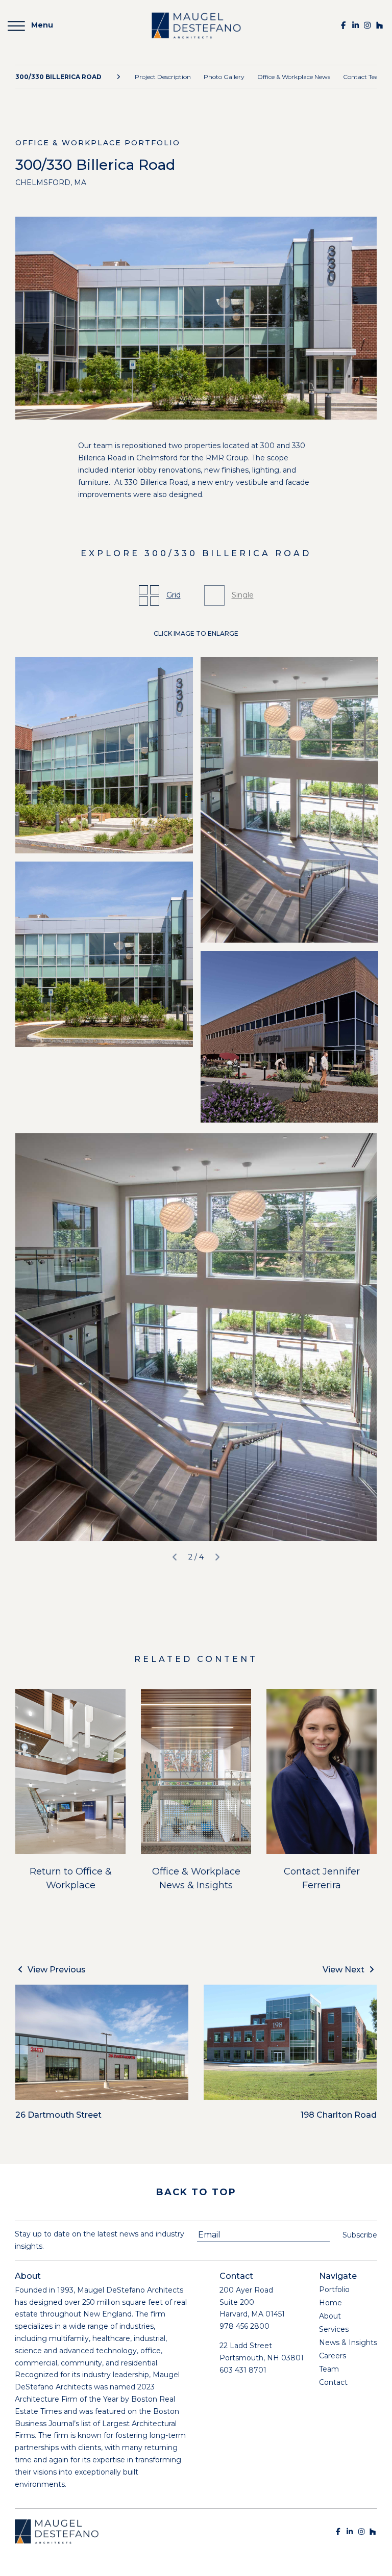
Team (329, 2369)
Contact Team (364, 77)
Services (334, 2329)
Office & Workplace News (294, 77)
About (330, 2316)
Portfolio (334, 2289)
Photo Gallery (224, 77)
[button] (175, 1557)
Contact (333, 2382)
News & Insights (348, 2343)
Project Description (163, 77)
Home (330, 2303)
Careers (333, 2356)
